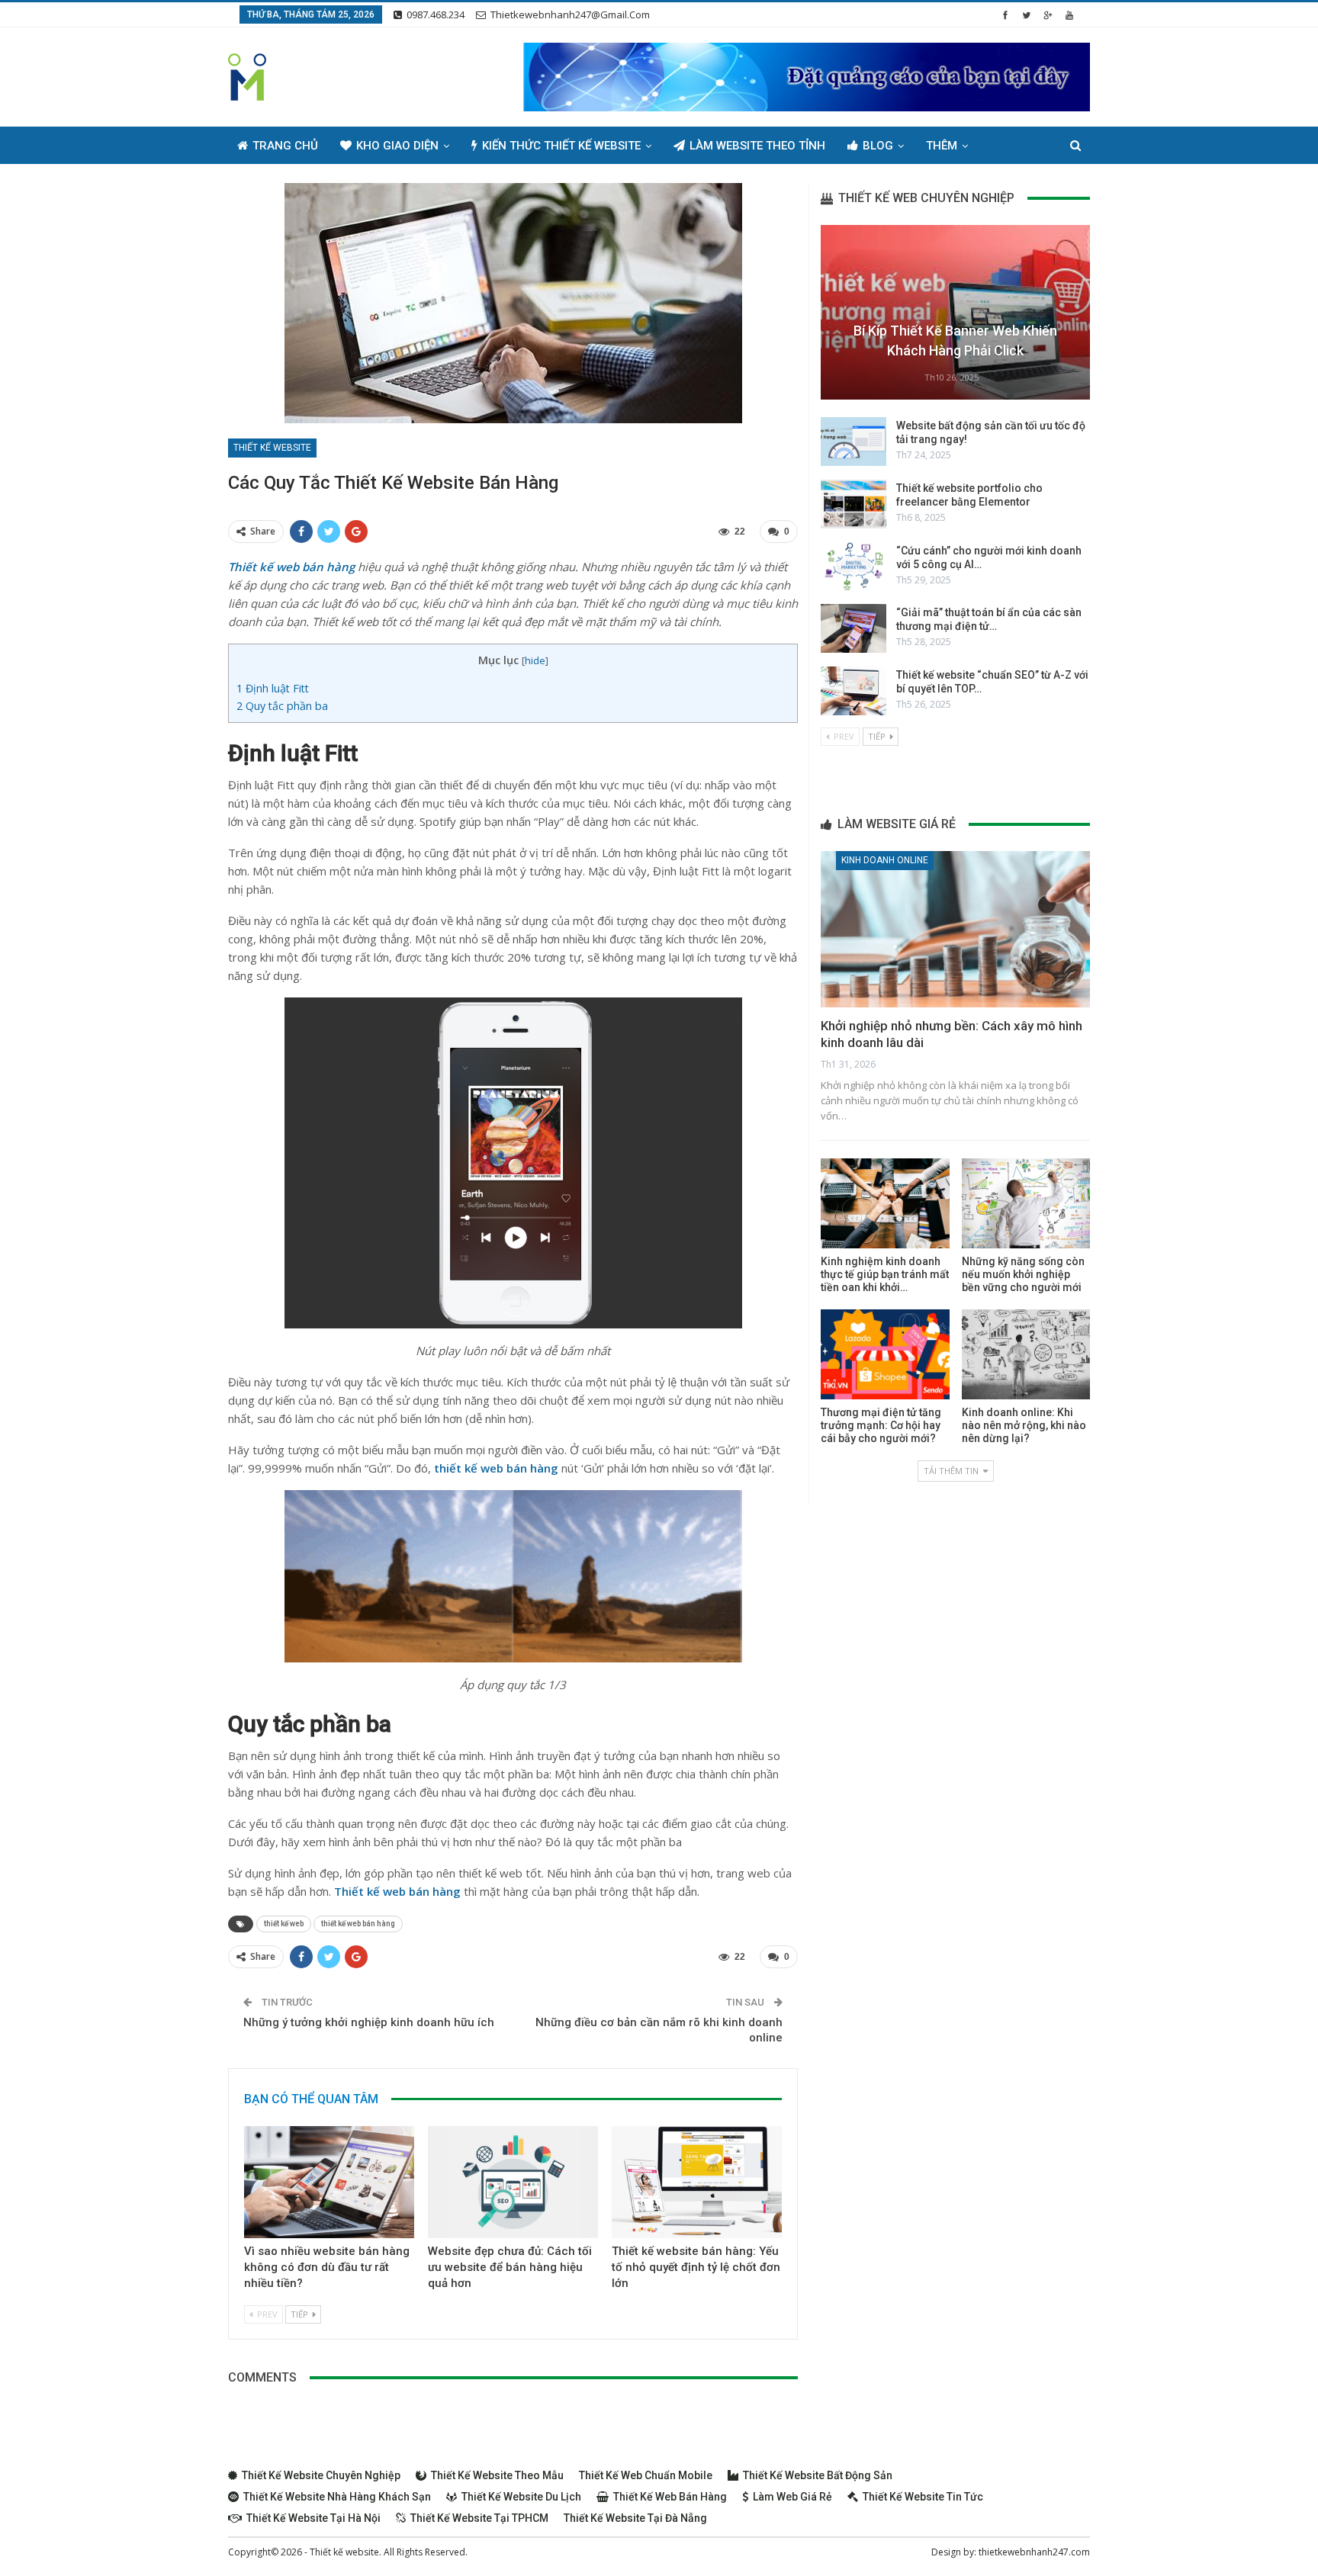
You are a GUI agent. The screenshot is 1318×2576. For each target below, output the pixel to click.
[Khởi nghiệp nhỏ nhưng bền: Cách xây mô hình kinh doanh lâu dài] (955, 929)
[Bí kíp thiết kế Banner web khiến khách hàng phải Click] (955, 312)
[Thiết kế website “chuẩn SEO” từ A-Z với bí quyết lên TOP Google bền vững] (853, 691)
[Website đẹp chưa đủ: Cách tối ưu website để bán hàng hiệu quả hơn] (513, 2182)
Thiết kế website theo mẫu (497, 2475)
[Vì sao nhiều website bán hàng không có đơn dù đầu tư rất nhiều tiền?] (329, 2182)
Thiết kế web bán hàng (670, 2497)
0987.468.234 (436, 14)
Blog (878, 146)
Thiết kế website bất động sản (818, 2475)
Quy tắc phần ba (284, 706)
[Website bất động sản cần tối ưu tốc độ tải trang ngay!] (853, 442)
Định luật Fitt (274, 688)
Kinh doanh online (885, 860)
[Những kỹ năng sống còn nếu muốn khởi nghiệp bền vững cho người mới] (1026, 1203)
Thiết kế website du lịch (521, 2497)
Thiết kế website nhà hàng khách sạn (337, 2497)
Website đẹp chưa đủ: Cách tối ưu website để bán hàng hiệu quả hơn (510, 2267)
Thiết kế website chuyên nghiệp (321, 2475)
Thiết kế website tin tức (923, 2497)
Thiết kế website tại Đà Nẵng (635, 2518)
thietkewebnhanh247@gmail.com (570, 14)
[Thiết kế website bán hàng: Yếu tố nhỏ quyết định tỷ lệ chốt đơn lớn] (697, 2182)
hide (535, 660)
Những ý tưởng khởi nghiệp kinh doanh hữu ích (369, 2022)
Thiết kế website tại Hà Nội (313, 2518)
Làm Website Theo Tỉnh (757, 146)
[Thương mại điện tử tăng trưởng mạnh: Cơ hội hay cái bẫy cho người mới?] (885, 1354)
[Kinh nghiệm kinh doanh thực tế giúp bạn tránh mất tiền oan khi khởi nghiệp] (885, 1203)
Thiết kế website (272, 448)
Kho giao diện (397, 146)
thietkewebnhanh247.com (1034, 2552)
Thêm (942, 146)
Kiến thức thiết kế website (561, 146)
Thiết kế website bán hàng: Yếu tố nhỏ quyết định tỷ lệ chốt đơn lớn (696, 2267)
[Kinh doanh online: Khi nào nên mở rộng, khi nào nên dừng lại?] (1026, 1354)
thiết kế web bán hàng (358, 1924)
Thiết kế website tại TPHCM (479, 2518)
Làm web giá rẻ (792, 2497)
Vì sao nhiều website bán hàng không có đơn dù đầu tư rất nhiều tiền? (327, 2267)
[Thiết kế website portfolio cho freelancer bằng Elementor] (853, 504)
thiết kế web (284, 1924)
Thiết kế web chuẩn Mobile (646, 2475)
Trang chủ (285, 146)
